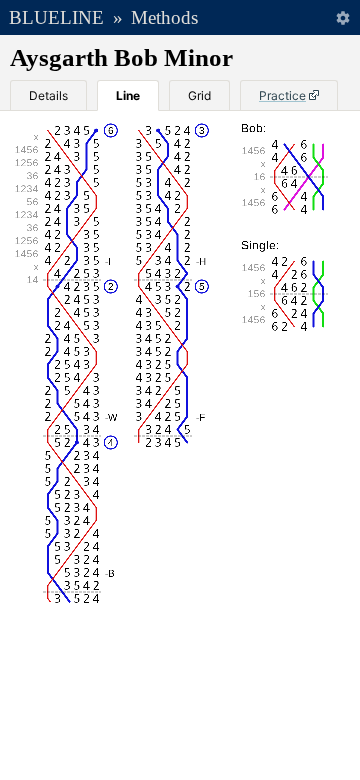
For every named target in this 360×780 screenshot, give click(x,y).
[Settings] (342, 17)
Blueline (56, 17)
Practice (282, 95)
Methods (164, 17)
